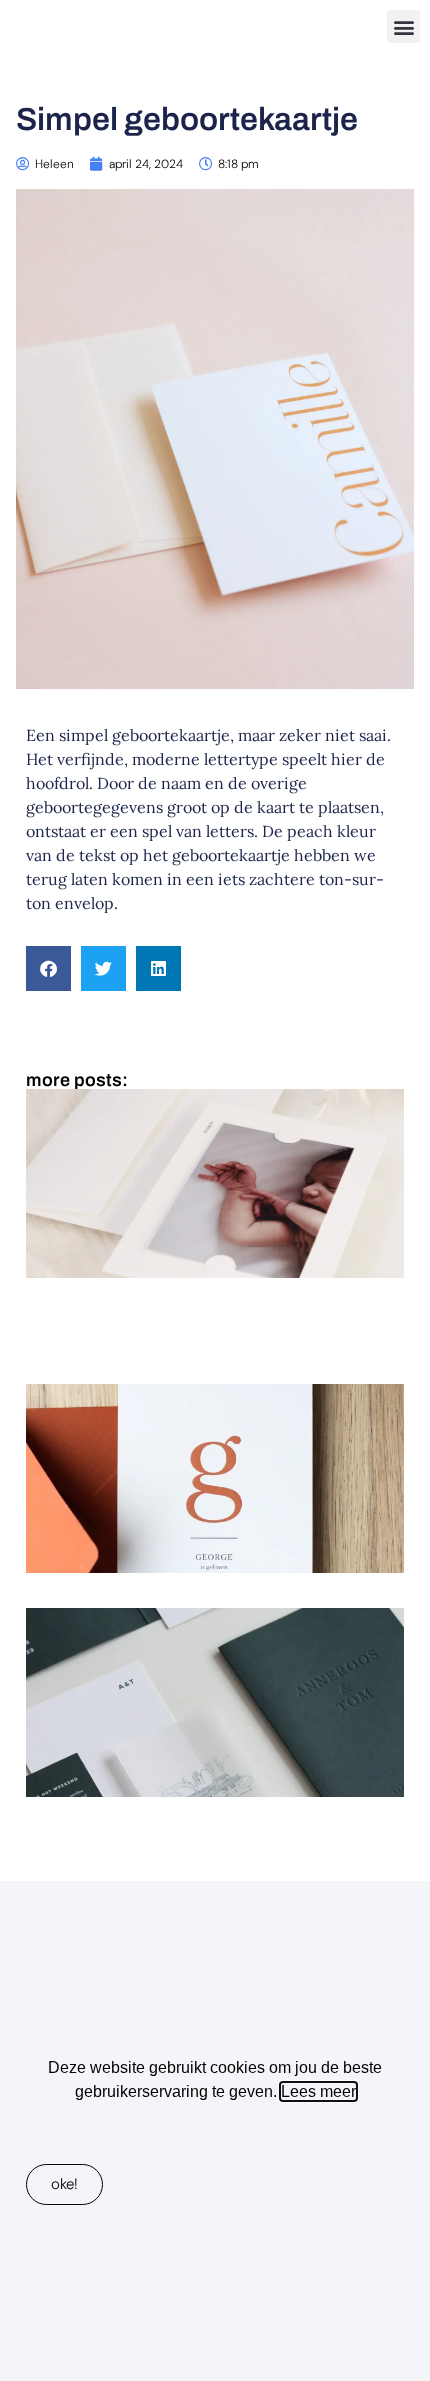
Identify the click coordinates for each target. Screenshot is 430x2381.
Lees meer (318, 2091)
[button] (403, 26)
